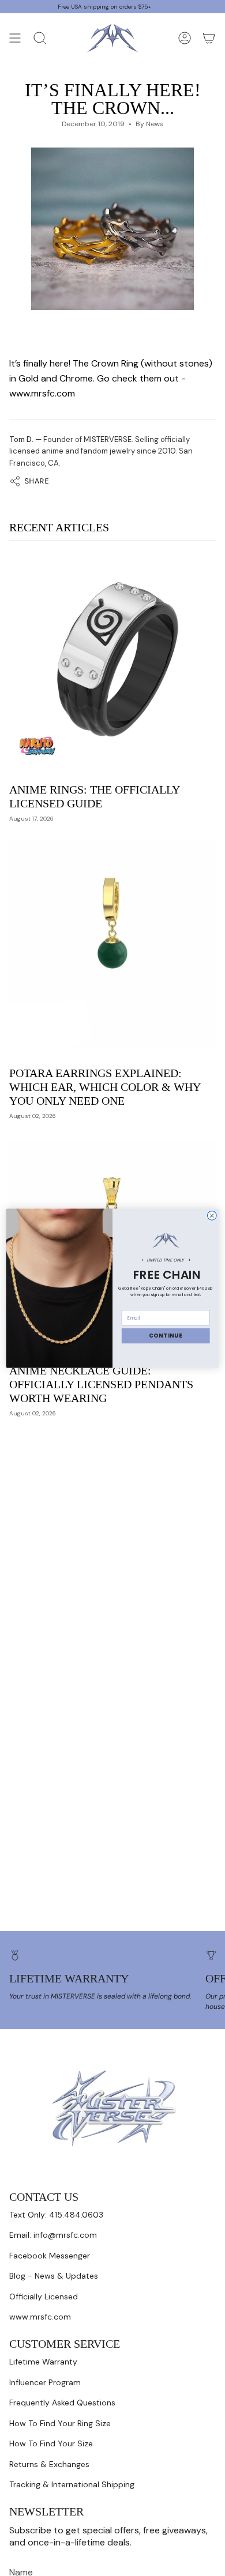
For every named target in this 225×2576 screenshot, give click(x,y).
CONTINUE (166, 1336)
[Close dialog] (212, 1215)
